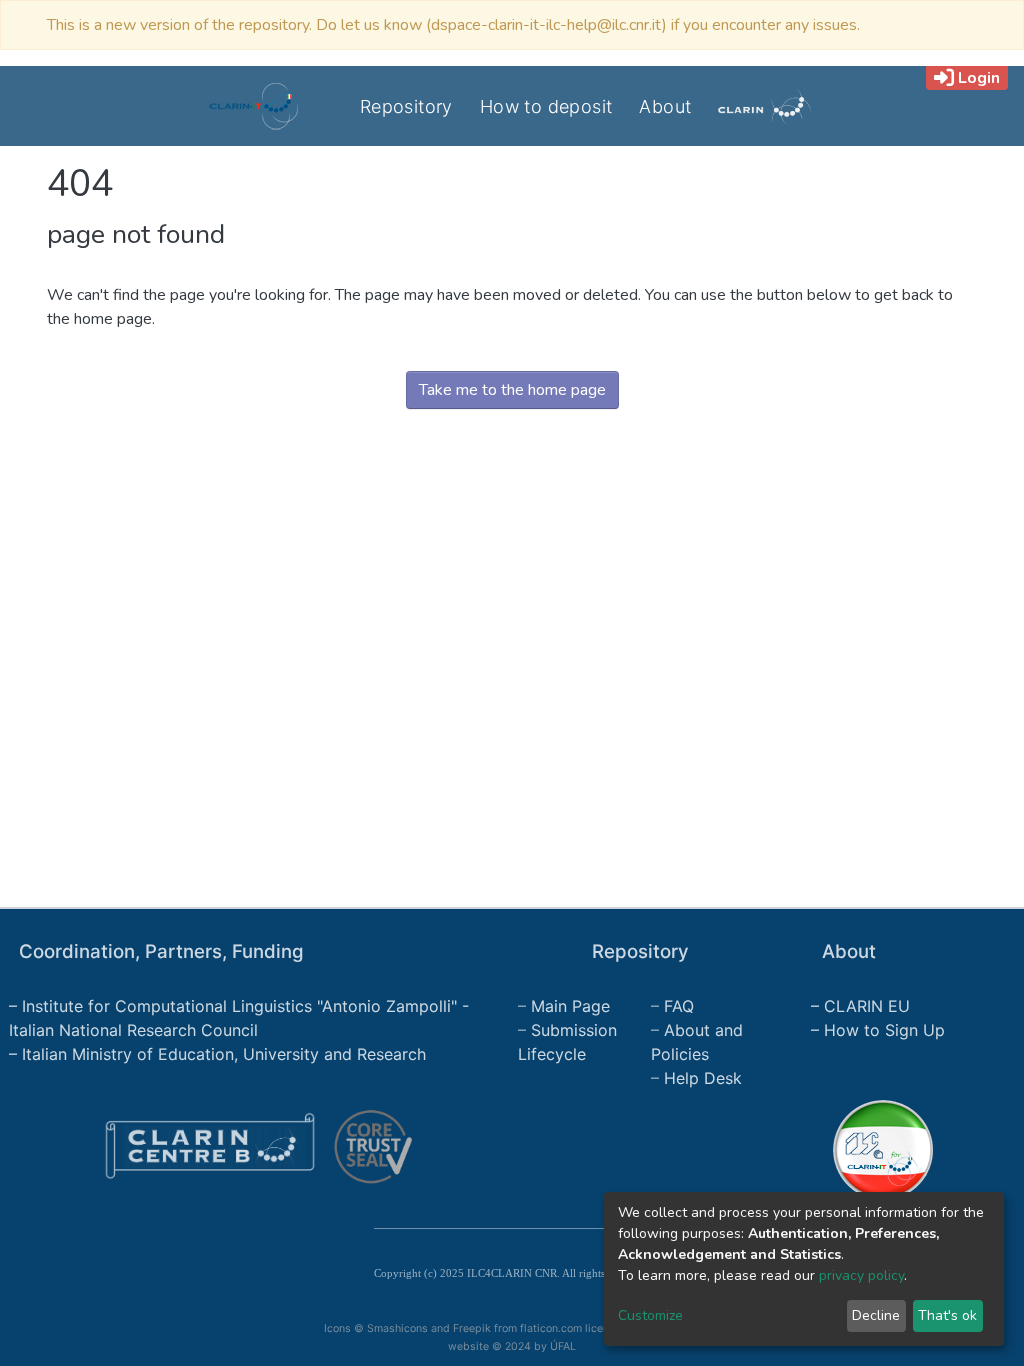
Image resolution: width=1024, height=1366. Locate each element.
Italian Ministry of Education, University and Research (224, 1054)
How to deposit (546, 106)
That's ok (947, 1315)
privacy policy (861, 1275)
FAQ (679, 1006)
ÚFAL (563, 1346)
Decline (876, 1315)
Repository (406, 106)
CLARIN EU (867, 1006)
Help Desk (703, 1078)
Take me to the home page (512, 390)
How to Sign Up (884, 1030)
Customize (650, 1315)
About (665, 106)
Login (979, 78)
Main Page (570, 1006)
